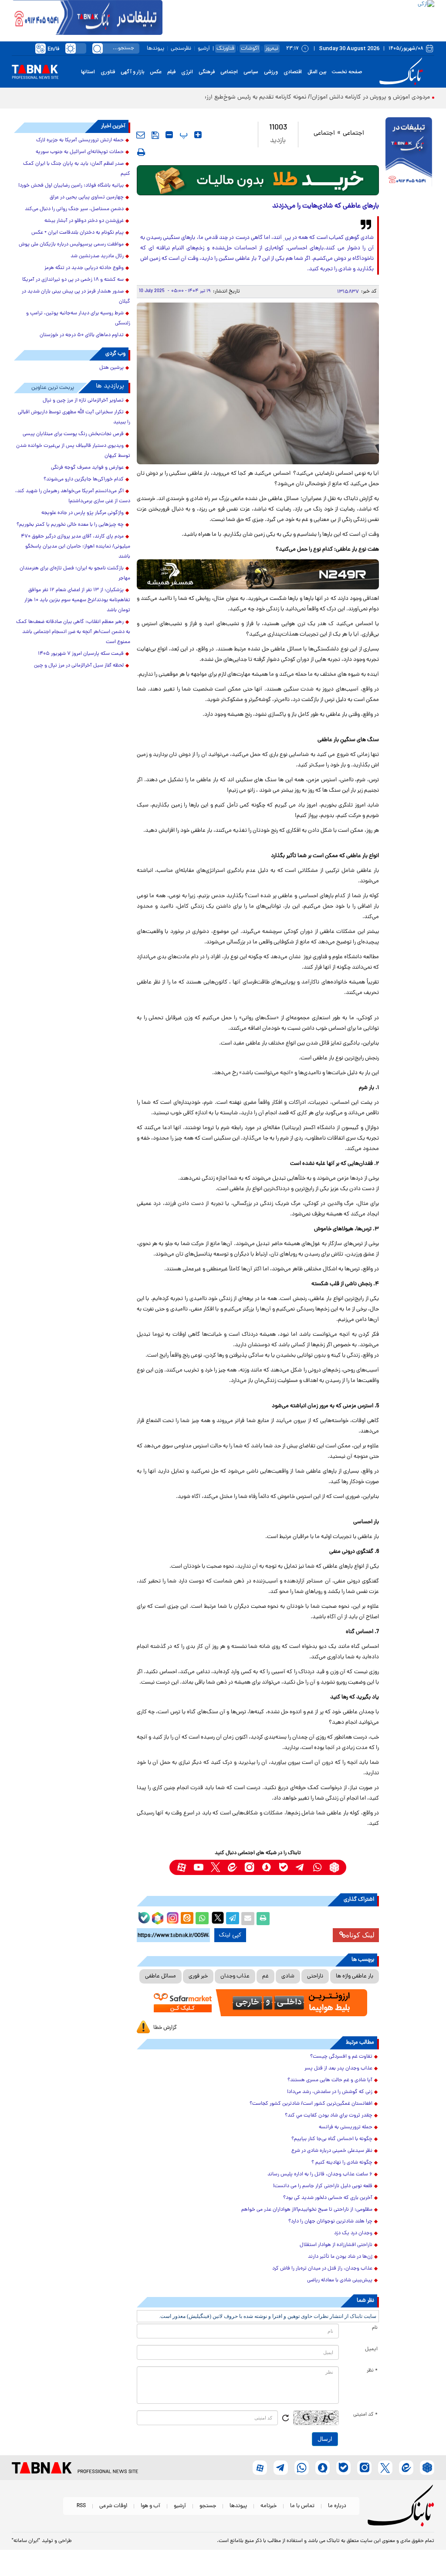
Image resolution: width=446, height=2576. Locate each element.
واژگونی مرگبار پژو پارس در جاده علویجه (83, 513)
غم (265, 1976)
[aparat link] (181, 1867)
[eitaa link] (232, 1867)
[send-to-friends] (141, 135)
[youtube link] (198, 1867)
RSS (81, 2506)
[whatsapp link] (317, 1867)
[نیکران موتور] (258, 574)
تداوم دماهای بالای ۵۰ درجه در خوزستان (82, 335)
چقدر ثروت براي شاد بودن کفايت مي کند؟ (329, 2116)
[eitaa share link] (187, 1919)
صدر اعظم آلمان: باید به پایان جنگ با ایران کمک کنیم (77, 169)
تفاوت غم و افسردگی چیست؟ (341, 2057)
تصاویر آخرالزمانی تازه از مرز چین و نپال (83, 401)
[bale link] (283, 1867)
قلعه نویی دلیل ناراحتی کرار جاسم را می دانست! (323, 2186)
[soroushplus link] (266, 1867)
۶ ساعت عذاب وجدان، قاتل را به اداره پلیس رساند (320, 2174)
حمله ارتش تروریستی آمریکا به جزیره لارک (80, 140)
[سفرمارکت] (258, 2003)
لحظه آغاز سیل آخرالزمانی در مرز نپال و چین (79, 666)
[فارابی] (258, 180)
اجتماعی (229, 72)
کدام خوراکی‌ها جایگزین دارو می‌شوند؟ (84, 480)
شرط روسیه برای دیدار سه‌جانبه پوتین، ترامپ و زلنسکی (78, 318)
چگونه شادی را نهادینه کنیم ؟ (342, 2163)
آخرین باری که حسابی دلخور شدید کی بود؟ (328, 2198)
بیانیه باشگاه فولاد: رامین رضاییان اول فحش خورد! (71, 186)
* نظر (372, 2371)
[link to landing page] (402, 72)
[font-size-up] (198, 135)
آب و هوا (150, 2506)
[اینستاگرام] (172, 1917)
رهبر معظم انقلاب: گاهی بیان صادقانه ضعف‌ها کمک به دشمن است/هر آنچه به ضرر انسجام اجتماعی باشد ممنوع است (73, 632)
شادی (288, 1976)
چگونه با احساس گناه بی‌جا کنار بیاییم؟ (332, 2139)
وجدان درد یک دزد (353, 2233)
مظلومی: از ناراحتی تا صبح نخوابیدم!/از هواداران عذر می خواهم (307, 2210)
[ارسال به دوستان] (248, 1919)
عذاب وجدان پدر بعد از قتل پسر (338, 2069)
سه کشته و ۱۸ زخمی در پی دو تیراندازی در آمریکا (73, 280)
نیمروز (272, 49)
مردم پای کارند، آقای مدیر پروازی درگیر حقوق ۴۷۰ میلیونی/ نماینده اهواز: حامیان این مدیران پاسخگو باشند (76, 547)
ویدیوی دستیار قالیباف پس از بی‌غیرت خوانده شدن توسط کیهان (73, 451)
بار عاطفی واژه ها (355, 1976)
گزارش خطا (165, 2028)
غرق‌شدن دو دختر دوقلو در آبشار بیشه (84, 221)
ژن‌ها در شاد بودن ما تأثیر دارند (340, 2257)
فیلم (171, 72)
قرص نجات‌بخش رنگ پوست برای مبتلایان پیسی (73, 434)
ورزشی (271, 72)
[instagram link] (249, 1867)
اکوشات (250, 49)
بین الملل (317, 72)
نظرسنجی (181, 49)
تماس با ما (302, 2506)
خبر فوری (198, 1976)
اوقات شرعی (113, 2506)
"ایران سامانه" (26, 2541)
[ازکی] (298, 17)
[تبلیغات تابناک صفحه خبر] (409, 153)
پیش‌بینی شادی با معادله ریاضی (340, 2280)
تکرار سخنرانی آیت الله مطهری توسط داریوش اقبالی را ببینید (74, 417)
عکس (156, 72)
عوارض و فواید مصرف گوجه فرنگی (87, 468)
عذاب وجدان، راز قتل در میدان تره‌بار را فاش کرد (322, 2269)
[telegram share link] (233, 1919)
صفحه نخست (347, 72)
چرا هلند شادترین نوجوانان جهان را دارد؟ (330, 2222)
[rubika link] (334, 1867)
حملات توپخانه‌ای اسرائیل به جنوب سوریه (80, 152)
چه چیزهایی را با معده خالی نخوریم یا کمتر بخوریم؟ (70, 525)
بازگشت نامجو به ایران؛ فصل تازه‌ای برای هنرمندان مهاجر (75, 573)
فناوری (108, 72)
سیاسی (251, 72)
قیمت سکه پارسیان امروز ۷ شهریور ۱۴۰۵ (81, 654)
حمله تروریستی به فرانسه (346, 2127)
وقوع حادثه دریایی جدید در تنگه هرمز (84, 268)
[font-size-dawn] (169, 135)
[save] (155, 135)
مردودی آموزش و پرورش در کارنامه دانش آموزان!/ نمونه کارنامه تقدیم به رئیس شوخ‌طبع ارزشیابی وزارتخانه (299, 97)
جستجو (208, 2506)
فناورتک (225, 49)
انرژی (187, 72)
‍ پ (182, 135)
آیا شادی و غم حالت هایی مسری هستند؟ (330, 2080)
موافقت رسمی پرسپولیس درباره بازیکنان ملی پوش (71, 245)
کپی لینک (230, 1935)
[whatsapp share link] (202, 1919)
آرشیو (204, 49)
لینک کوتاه (360, 1935)
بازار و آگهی (132, 72)
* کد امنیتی (365, 2415)
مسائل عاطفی (160, 1976)
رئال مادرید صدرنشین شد (97, 256)
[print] (141, 152)
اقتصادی (293, 72)
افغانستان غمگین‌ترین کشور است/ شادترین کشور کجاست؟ (311, 2104)
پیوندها (155, 49)
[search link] (98, 48)
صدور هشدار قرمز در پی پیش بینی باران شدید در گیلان (76, 297)
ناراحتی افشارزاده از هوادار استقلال (336, 2245)
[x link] (215, 1867)
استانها (88, 72)
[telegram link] (300, 1867)
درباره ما (337, 2506)
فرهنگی (207, 72)
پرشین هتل (111, 368)
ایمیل (371, 2349)
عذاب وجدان (235, 1976)
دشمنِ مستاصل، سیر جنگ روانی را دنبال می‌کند (74, 209)
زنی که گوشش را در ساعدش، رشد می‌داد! (330, 2092)
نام (375, 2328)
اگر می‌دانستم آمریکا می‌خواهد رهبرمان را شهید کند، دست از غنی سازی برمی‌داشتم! (73, 496)
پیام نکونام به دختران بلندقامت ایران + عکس (78, 233)
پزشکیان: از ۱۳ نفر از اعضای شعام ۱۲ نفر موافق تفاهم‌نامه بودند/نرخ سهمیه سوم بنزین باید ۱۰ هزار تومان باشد (77, 600)
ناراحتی (315, 1976)
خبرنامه (269, 2506)
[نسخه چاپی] (263, 1919)
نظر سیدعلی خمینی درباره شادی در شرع (332, 2151)
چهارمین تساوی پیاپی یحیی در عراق (87, 197)
